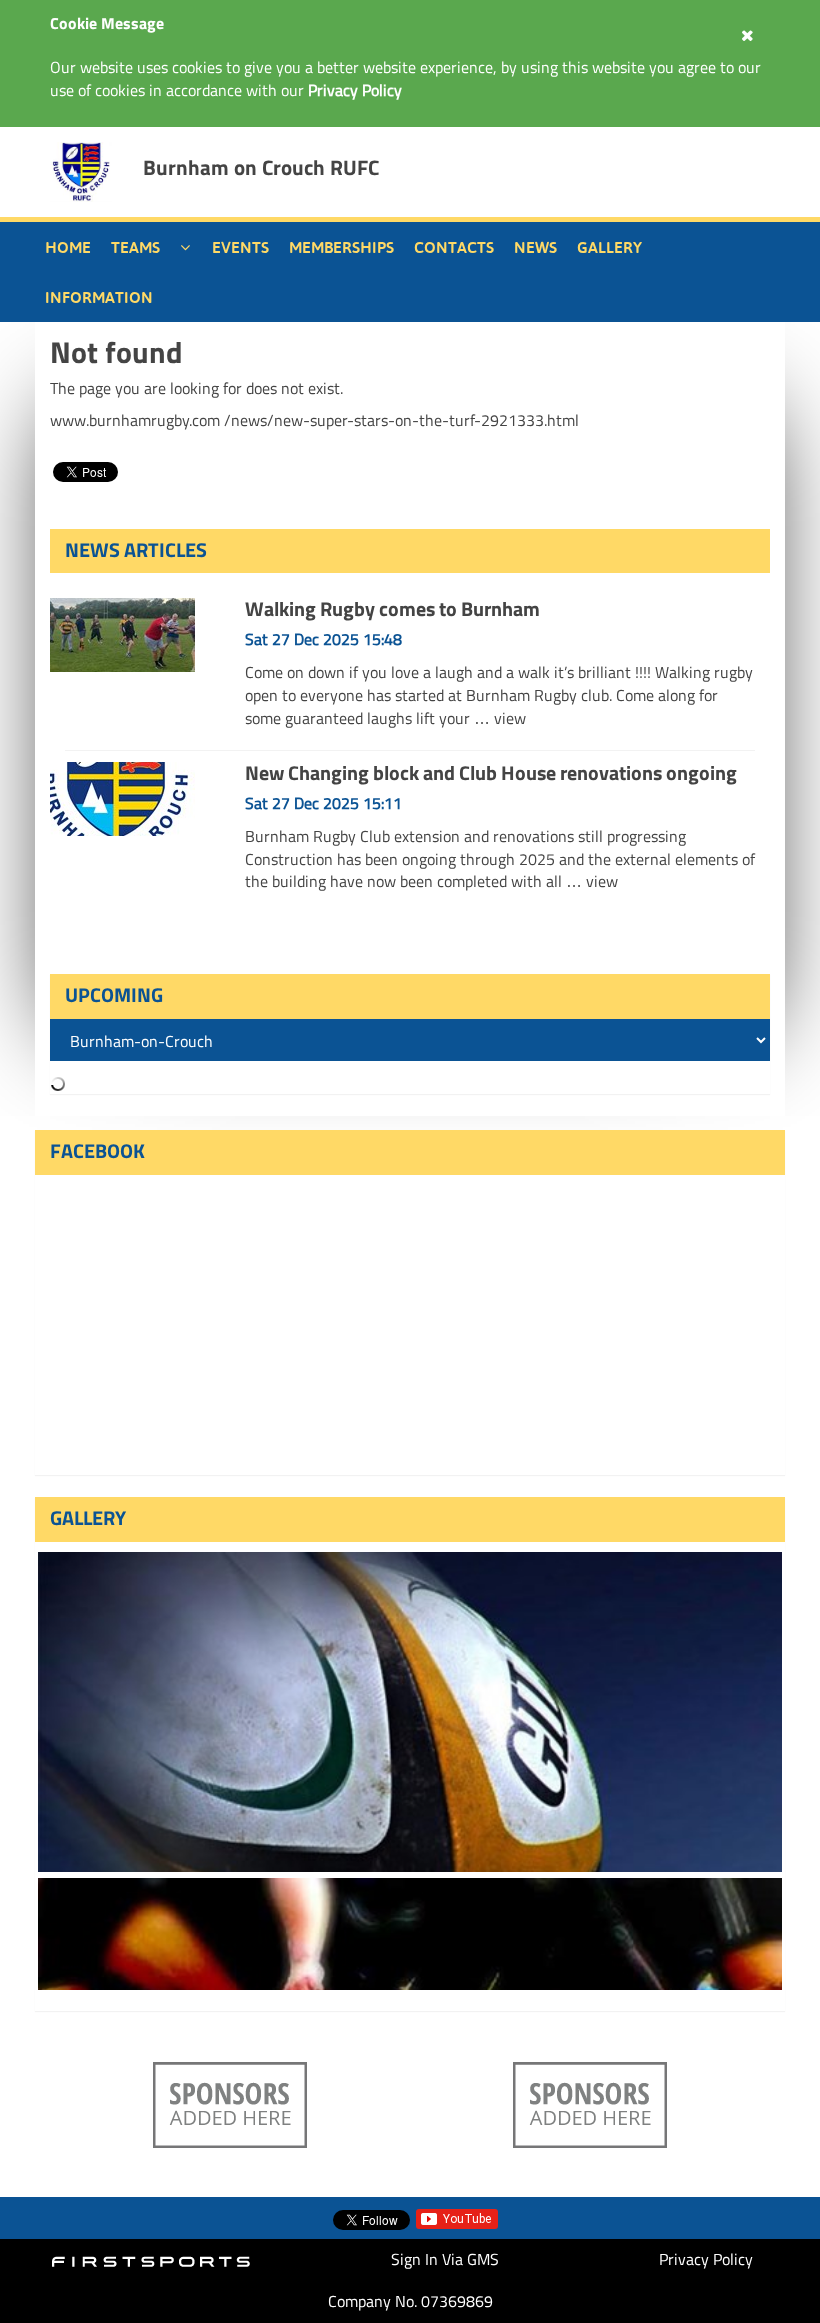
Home (68, 247)
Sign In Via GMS (445, 2259)
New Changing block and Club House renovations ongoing (491, 772)
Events (240, 247)
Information (99, 297)
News (535, 247)
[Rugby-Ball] (410, 1712)
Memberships (341, 247)
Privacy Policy (706, 2259)
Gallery (609, 247)
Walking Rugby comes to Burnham (392, 608)
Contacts (454, 247)
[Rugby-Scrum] (410, 1934)
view (510, 718)
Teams (135, 247)
